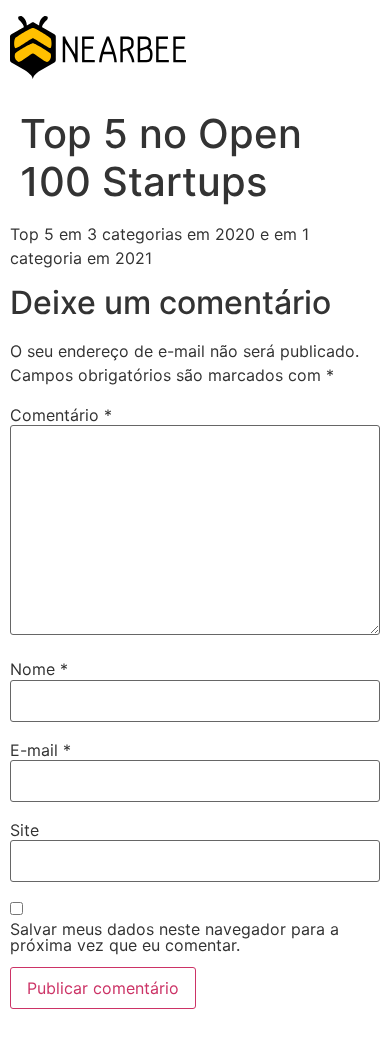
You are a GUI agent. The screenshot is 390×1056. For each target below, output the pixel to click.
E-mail (40, 750)
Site (24, 830)
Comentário (61, 415)
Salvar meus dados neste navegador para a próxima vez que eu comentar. (174, 937)
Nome (39, 669)
